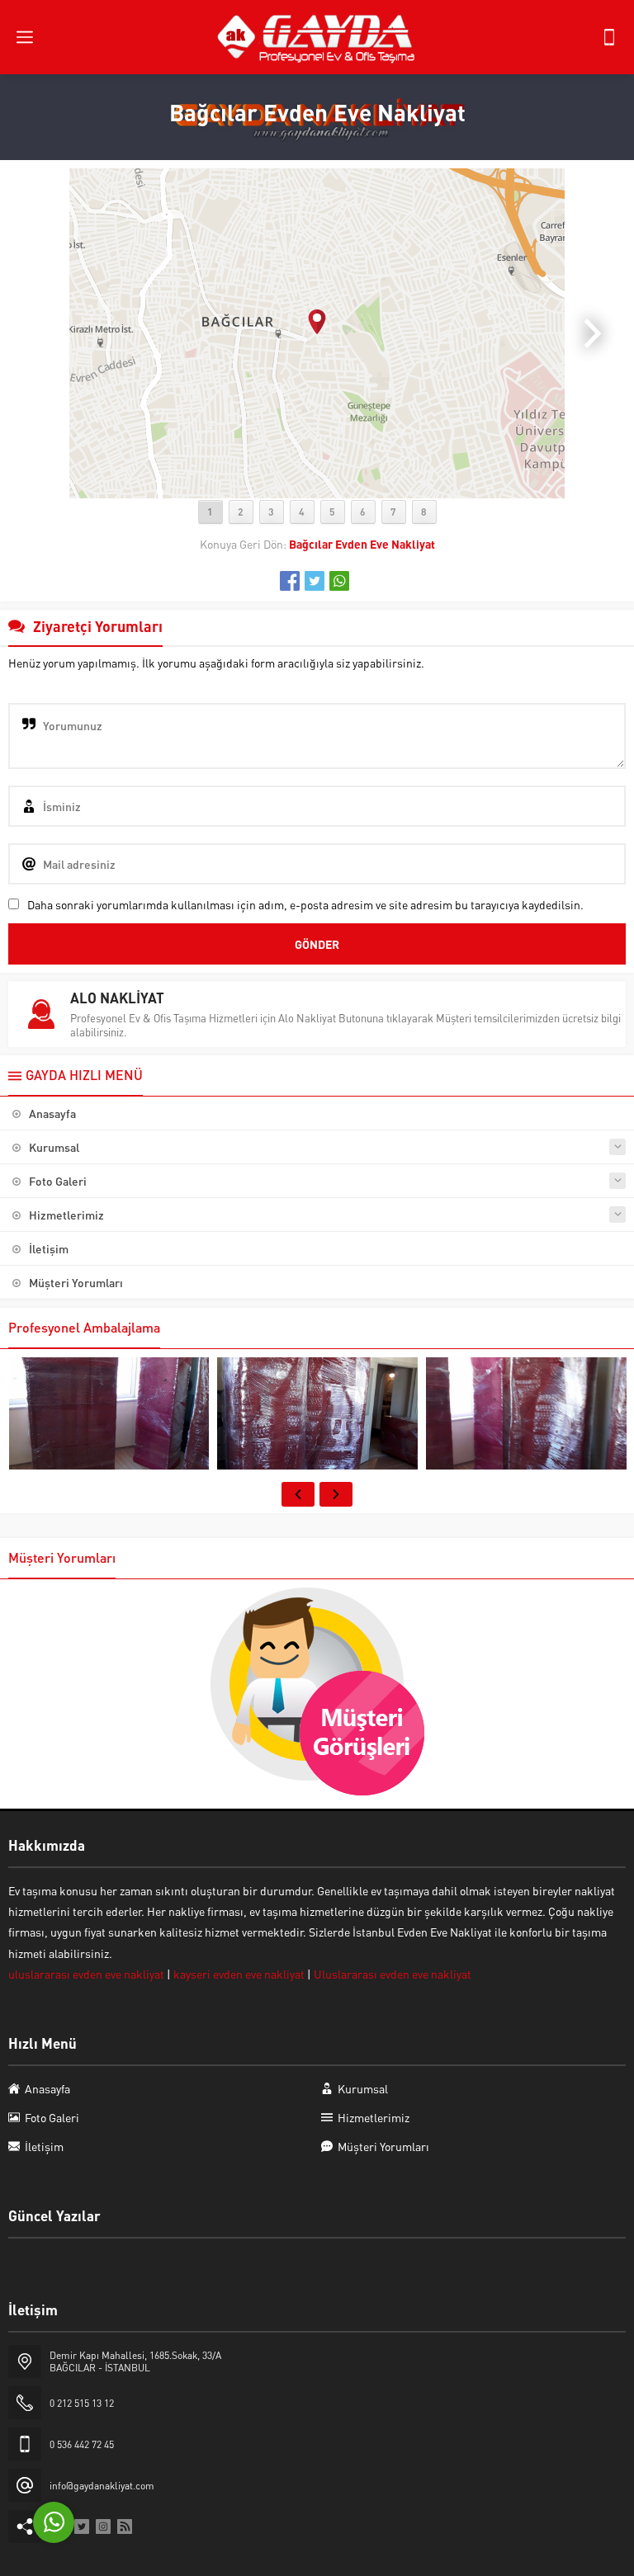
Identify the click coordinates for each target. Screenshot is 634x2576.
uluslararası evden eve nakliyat (88, 1974)
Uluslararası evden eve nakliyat (393, 1974)
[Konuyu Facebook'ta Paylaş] (290, 581)
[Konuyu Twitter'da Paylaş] (315, 581)
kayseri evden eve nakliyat (239, 1974)
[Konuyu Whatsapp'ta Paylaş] (339, 581)
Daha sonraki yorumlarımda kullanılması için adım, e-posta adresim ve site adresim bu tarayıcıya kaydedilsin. (305, 904)
